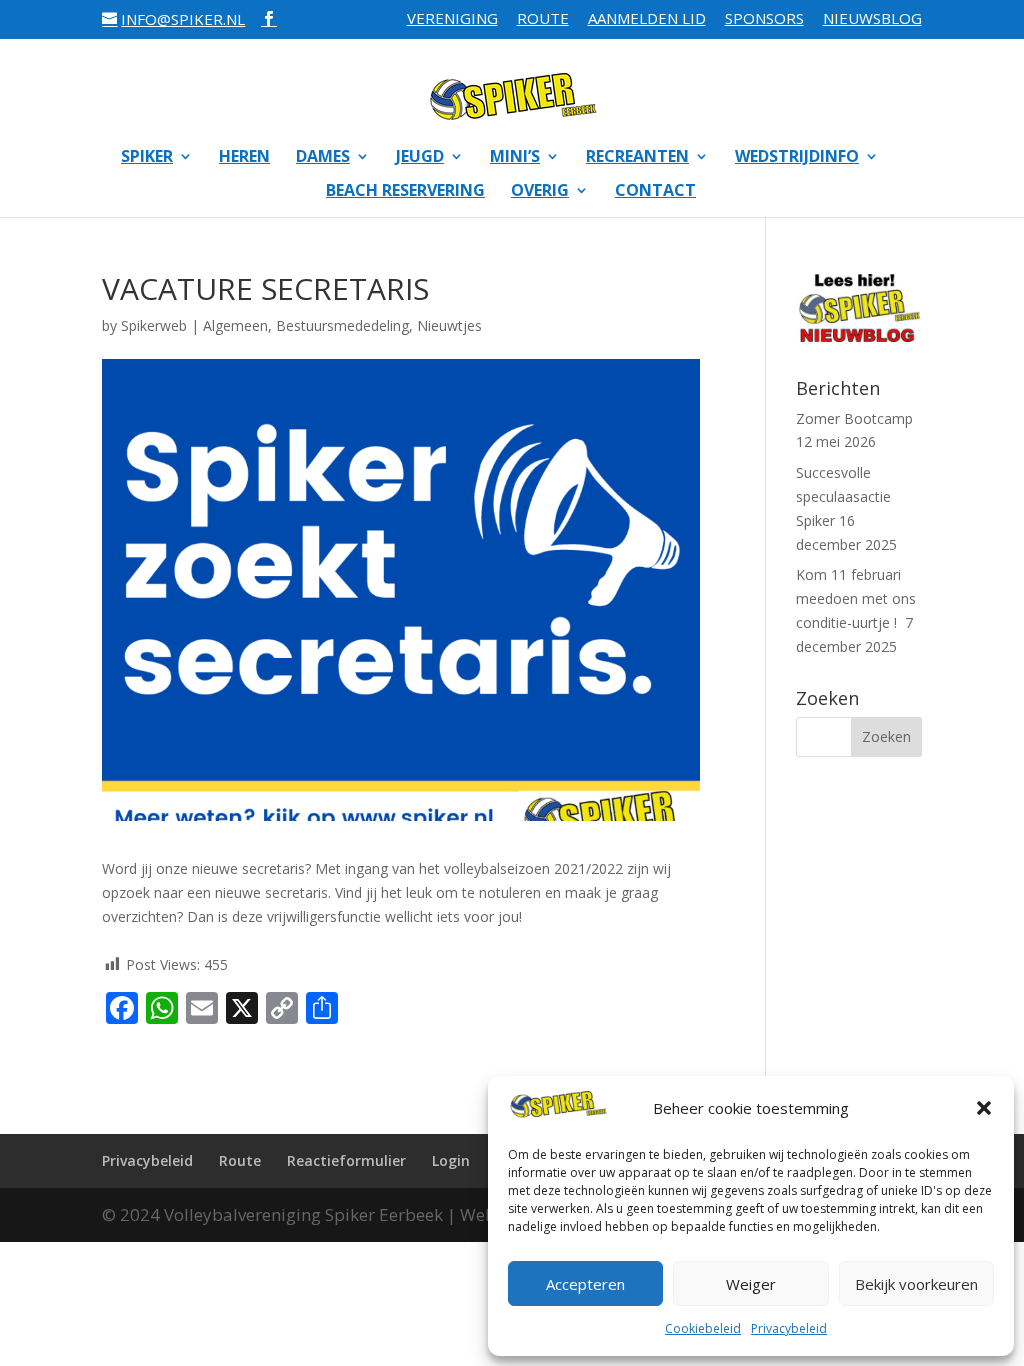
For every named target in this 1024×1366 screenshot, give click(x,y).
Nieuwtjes (449, 325)
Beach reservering (405, 192)
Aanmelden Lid (647, 19)
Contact (655, 192)
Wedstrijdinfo (797, 158)
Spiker (147, 158)
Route (543, 19)
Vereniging (452, 19)
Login (451, 1160)
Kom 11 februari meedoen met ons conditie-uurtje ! (856, 598)
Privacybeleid (789, 1328)
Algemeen (235, 325)
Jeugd (420, 158)
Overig (540, 192)
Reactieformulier (346, 1160)
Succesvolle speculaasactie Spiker (843, 496)
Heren (244, 158)
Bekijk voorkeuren (916, 1284)
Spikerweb (154, 325)
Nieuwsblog (872, 19)
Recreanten (637, 158)
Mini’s (515, 158)
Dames (323, 158)
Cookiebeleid (703, 1328)
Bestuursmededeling (342, 325)
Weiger (751, 1284)
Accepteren (585, 1284)
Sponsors (764, 19)
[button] (984, 1108)
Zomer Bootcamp (854, 418)
